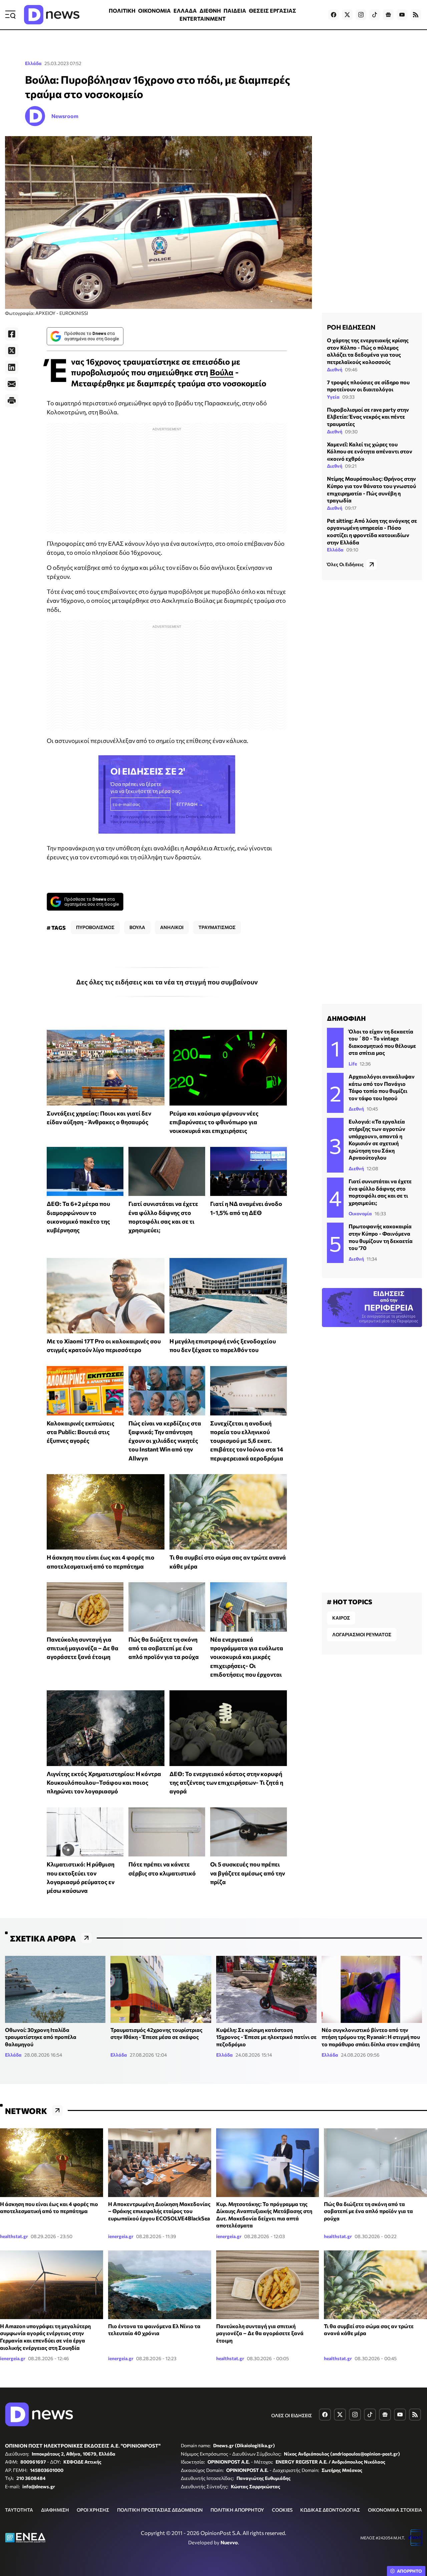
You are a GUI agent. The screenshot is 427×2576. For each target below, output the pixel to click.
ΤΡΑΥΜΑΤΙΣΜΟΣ (217, 927)
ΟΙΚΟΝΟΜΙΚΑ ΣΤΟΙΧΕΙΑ (395, 2510)
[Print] (12, 401)
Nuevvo (229, 2542)
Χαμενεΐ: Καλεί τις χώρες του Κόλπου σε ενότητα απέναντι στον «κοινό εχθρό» (370, 451)
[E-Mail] (12, 384)
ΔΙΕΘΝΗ (210, 11)
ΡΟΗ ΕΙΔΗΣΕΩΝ (351, 327)
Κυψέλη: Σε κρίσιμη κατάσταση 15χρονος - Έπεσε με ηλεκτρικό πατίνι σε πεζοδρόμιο (266, 2037)
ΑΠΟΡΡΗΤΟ (409, 2571)
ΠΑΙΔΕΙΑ (235, 11)
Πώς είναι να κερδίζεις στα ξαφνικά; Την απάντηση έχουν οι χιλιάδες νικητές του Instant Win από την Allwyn (165, 1441)
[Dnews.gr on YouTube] (402, 15)
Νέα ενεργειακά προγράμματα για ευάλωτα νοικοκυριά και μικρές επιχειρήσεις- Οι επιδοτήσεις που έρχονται (247, 1657)
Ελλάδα (33, 63)
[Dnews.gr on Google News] (388, 15)
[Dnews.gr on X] (347, 15)
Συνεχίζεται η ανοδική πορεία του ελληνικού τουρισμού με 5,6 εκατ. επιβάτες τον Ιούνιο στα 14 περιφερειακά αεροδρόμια (247, 1441)
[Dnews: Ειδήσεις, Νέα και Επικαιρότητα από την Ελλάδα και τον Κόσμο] (52, 15)
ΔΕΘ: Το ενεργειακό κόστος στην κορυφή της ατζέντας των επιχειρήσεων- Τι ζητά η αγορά (226, 1783)
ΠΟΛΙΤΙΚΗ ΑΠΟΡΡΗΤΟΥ (237, 2510)
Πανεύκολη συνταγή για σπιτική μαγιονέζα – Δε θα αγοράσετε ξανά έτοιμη (83, 1648)
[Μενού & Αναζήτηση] (10, 15)
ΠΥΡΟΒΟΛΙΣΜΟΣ (95, 927)
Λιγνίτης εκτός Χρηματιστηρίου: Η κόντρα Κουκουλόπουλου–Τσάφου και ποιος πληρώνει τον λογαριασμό (104, 1783)
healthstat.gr (14, 2236)
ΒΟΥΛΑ (137, 927)
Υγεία (333, 397)
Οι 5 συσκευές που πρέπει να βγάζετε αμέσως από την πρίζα (248, 1873)
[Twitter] (12, 351)
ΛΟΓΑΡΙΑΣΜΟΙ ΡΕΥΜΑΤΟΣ (362, 1634)
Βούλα (222, 372)
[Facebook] (12, 334)
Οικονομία (360, 1213)
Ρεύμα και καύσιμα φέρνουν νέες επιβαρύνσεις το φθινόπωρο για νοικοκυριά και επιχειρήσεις (214, 1122)
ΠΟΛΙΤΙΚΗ (122, 11)
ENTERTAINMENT (202, 19)
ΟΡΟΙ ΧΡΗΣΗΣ (93, 2510)
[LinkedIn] (12, 367)
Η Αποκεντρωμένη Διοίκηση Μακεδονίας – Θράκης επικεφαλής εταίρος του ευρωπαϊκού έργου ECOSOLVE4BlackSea (159, 2211)
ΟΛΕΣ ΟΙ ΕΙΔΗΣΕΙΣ (292, 2415)
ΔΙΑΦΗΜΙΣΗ (55, 2510)
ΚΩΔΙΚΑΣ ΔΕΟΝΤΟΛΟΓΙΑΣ (330, 2510)
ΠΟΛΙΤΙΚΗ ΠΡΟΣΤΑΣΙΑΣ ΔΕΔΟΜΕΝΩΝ (160, 2510)
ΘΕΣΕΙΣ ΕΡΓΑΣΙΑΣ (273, 11)
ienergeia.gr (121, 2236)
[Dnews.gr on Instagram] (361, 15)
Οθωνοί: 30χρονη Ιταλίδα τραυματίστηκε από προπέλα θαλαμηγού (41, 2037)
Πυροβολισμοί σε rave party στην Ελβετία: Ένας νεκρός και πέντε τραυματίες (368, 417)
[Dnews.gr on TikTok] (375, 15)
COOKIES (282, 2510)
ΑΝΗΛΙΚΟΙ (172, 927)
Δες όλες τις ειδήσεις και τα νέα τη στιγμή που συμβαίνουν (167, 982)
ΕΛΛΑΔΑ (185, 11)
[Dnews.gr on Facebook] (334, 15)
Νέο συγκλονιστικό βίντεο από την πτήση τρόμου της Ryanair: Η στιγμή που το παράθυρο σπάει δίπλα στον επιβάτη (371, 2037)
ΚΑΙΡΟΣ (341, 1618)
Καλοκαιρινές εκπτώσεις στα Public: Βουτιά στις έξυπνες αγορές (81, 1432)
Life (353, 1064)
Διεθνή (335, 369)
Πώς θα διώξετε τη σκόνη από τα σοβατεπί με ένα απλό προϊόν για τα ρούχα (164, 1648)
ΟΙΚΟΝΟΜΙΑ (154, 11)
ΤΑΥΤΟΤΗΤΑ (19, 2510)
